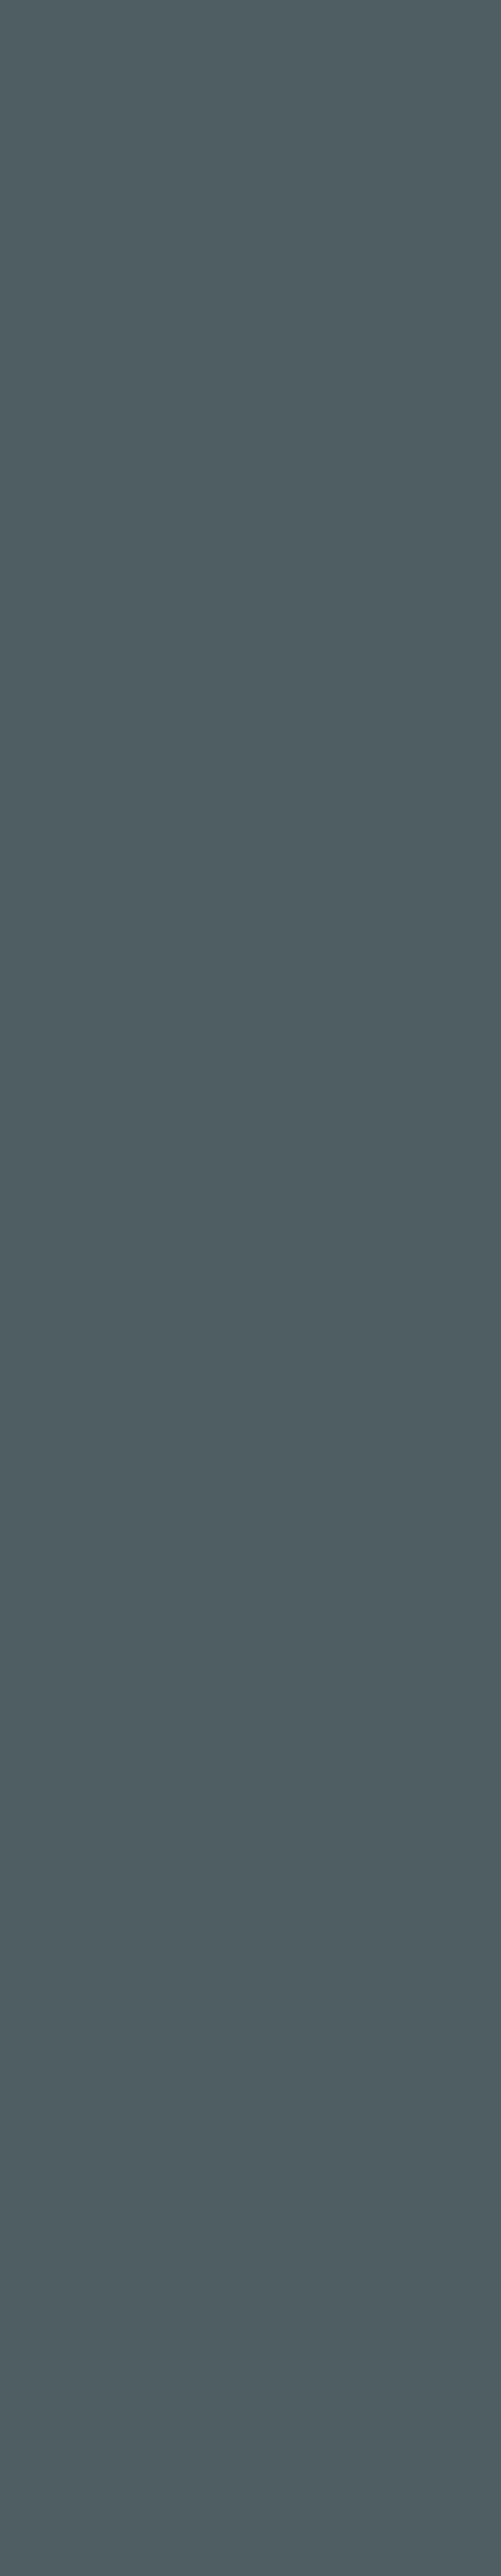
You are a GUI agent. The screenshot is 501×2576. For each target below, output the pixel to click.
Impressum (250, 2436)
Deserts (394, 724)
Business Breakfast (98, 498)
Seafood (395, 758)
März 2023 (400, 596)
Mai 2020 (399, 648)
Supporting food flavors (423, 536)
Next (78, 2039)
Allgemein (398, 706)
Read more (106, 544)
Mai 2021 (397, 613)
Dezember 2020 (410, 631)
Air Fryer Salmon (92, 1903)
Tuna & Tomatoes (94, 1200)
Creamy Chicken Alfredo (113, 1552)
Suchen (459, 150)
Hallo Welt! (75, 159)
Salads (392, 741)
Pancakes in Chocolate (107, 849)
